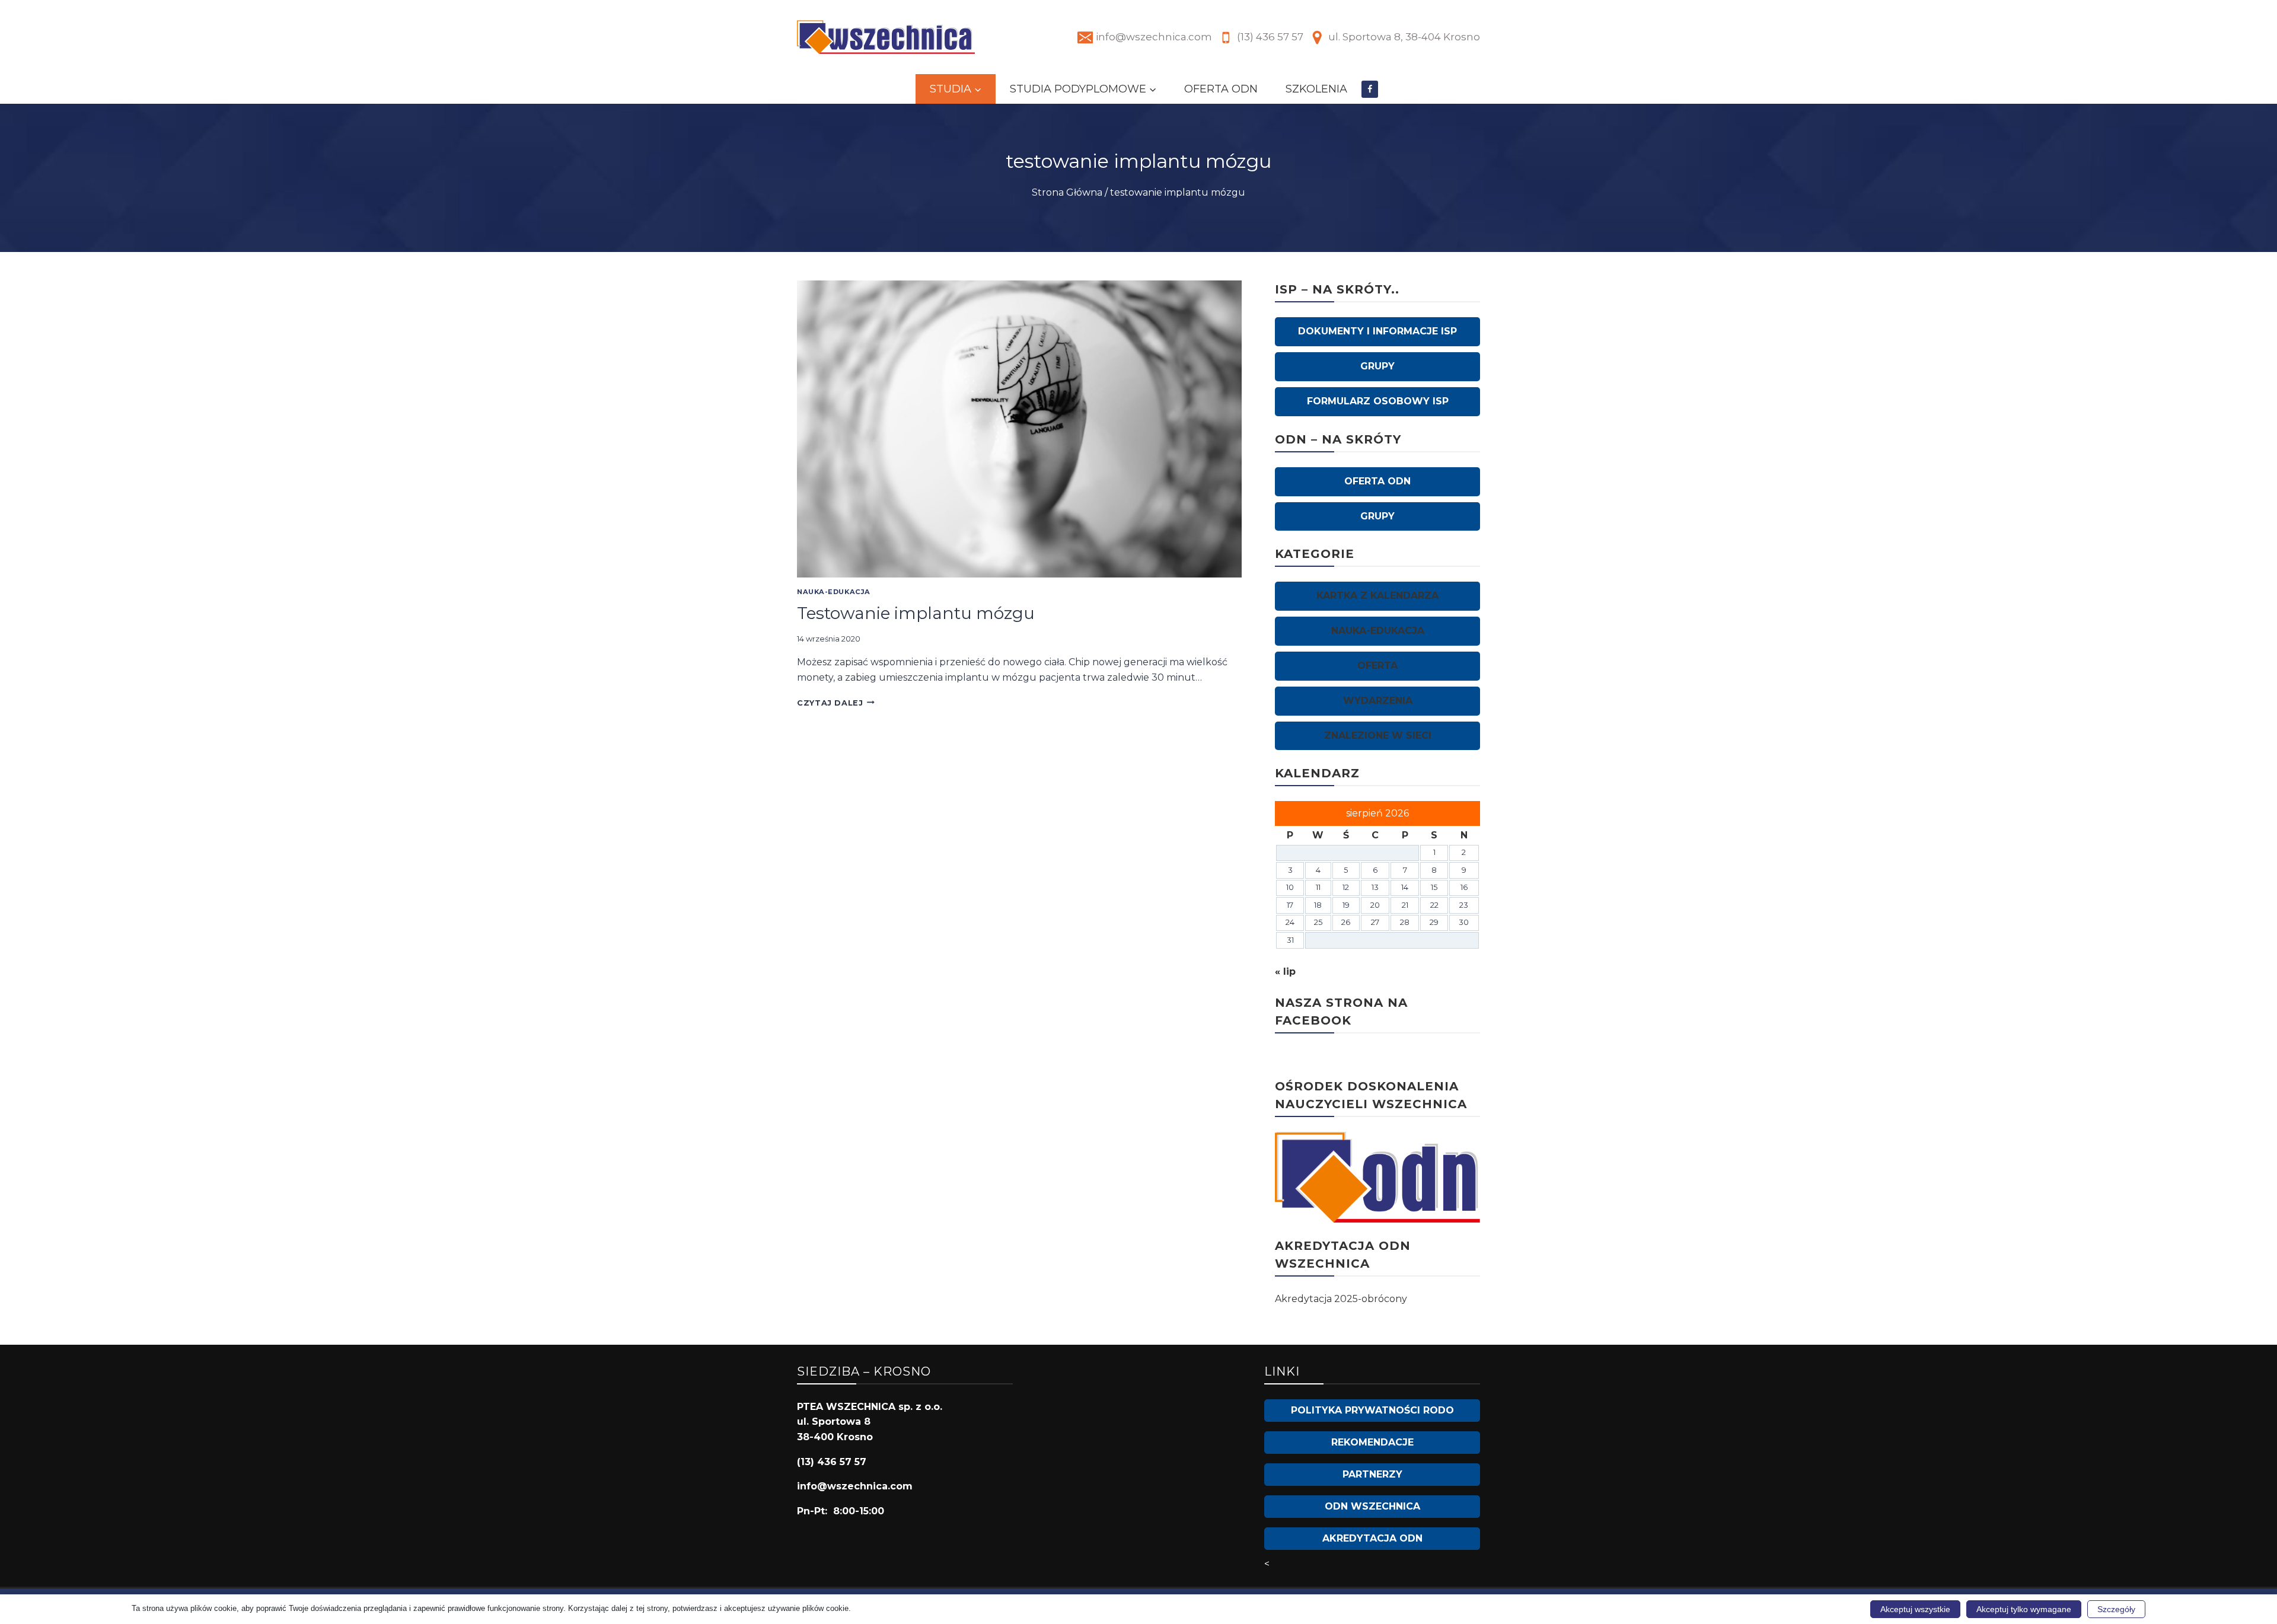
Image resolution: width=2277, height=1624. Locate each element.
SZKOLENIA (1316, 89)
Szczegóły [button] (2116, 1609)
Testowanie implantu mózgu (916, 613)
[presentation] (1019, 429)
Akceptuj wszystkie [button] (1915, 1609)
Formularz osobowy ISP (1378, 401)
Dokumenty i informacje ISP (1377, 331)
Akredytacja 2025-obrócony (1341, 1299)
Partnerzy (1372, 1474)
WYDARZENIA (1378, 701)
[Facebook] (1370, 89)
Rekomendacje (1372, 1442)
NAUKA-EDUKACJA (834, 592)
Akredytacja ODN (1372, 1538)
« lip (1285, 971)
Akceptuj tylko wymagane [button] (2024, 1609)
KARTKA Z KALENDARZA (1377, 596)
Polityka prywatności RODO (1372, 1410)
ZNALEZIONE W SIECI (1378, 736)
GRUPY (1377, 366)
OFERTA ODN (1221, 89)
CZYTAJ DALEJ (836, 703)
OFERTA (1377, 666)
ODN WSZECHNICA (1372, 1506)
